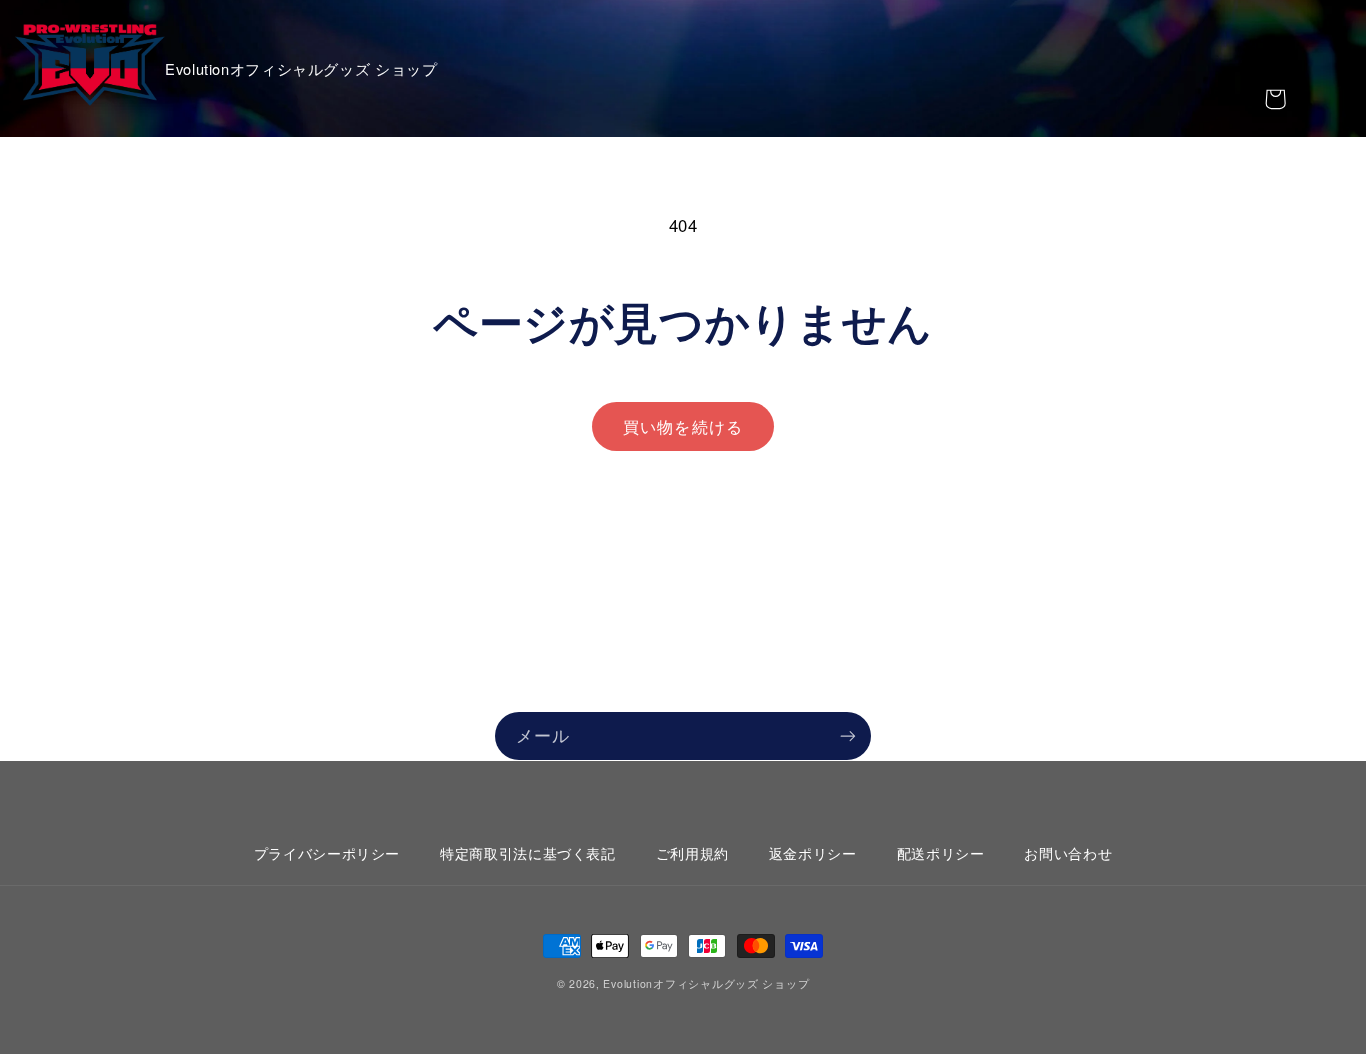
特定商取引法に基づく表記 (528, 853)
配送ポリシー (941, 853)
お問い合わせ (1068, 853)
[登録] (848, 735)
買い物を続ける (682, 426)
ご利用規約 (692, 853)
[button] (1275, 99)
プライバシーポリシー (327, 853)
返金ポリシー (813, 853)
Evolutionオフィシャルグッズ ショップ (706, 983)
